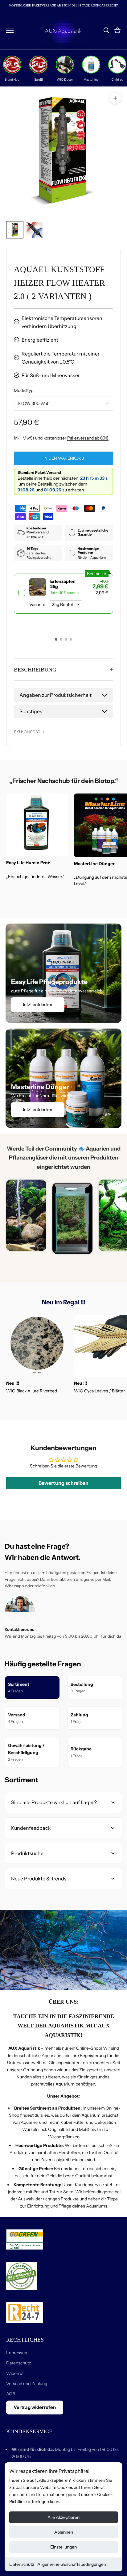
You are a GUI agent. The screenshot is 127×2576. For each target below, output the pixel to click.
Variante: (38, 605)
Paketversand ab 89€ (88, 438)
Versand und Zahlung (27, 2384)
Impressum (17, 2353)
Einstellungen (63, 2547)
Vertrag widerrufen (35, 2407)
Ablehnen (64, 2532)
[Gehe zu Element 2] (35, 230)
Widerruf (15, 2373)
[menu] (10, 30)
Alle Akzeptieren (63, 2517)
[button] (56, 639)
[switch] (63, 594)
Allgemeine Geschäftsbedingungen (72, 2564)
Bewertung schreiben (63, 1483)
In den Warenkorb (64, 458)
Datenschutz (22, 2564)
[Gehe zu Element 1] (15, 230)
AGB (11, 2394)
